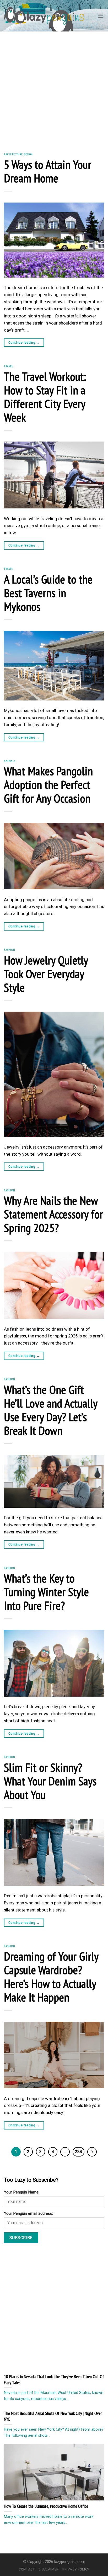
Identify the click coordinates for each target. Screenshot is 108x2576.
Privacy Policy (76, 2569)
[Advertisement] (54, 88)
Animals (10, 761)
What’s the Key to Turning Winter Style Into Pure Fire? (46, 1592)
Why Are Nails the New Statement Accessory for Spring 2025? (53, 1214)
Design (28, 154)
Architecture (13, 154)
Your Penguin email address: (28, 2213)
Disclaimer (49, 2569)
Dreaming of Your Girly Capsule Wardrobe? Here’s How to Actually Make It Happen (51, 1977)
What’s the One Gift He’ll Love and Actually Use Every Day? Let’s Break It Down (51, 1410)
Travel (9, 366)
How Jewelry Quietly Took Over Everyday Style (46, 974)
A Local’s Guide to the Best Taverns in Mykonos (48, 593)
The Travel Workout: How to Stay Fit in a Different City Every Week (45, 397)
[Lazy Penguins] (44, 16)
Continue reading (24, 342)
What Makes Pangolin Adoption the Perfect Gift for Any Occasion (48, 784)
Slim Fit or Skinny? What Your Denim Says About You (50, 1781)
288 (79, 2152)
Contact (27, 2569)
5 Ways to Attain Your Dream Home (48, 171)
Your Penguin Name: (22, 2192)
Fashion (9, 950)
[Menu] (101, 16)
